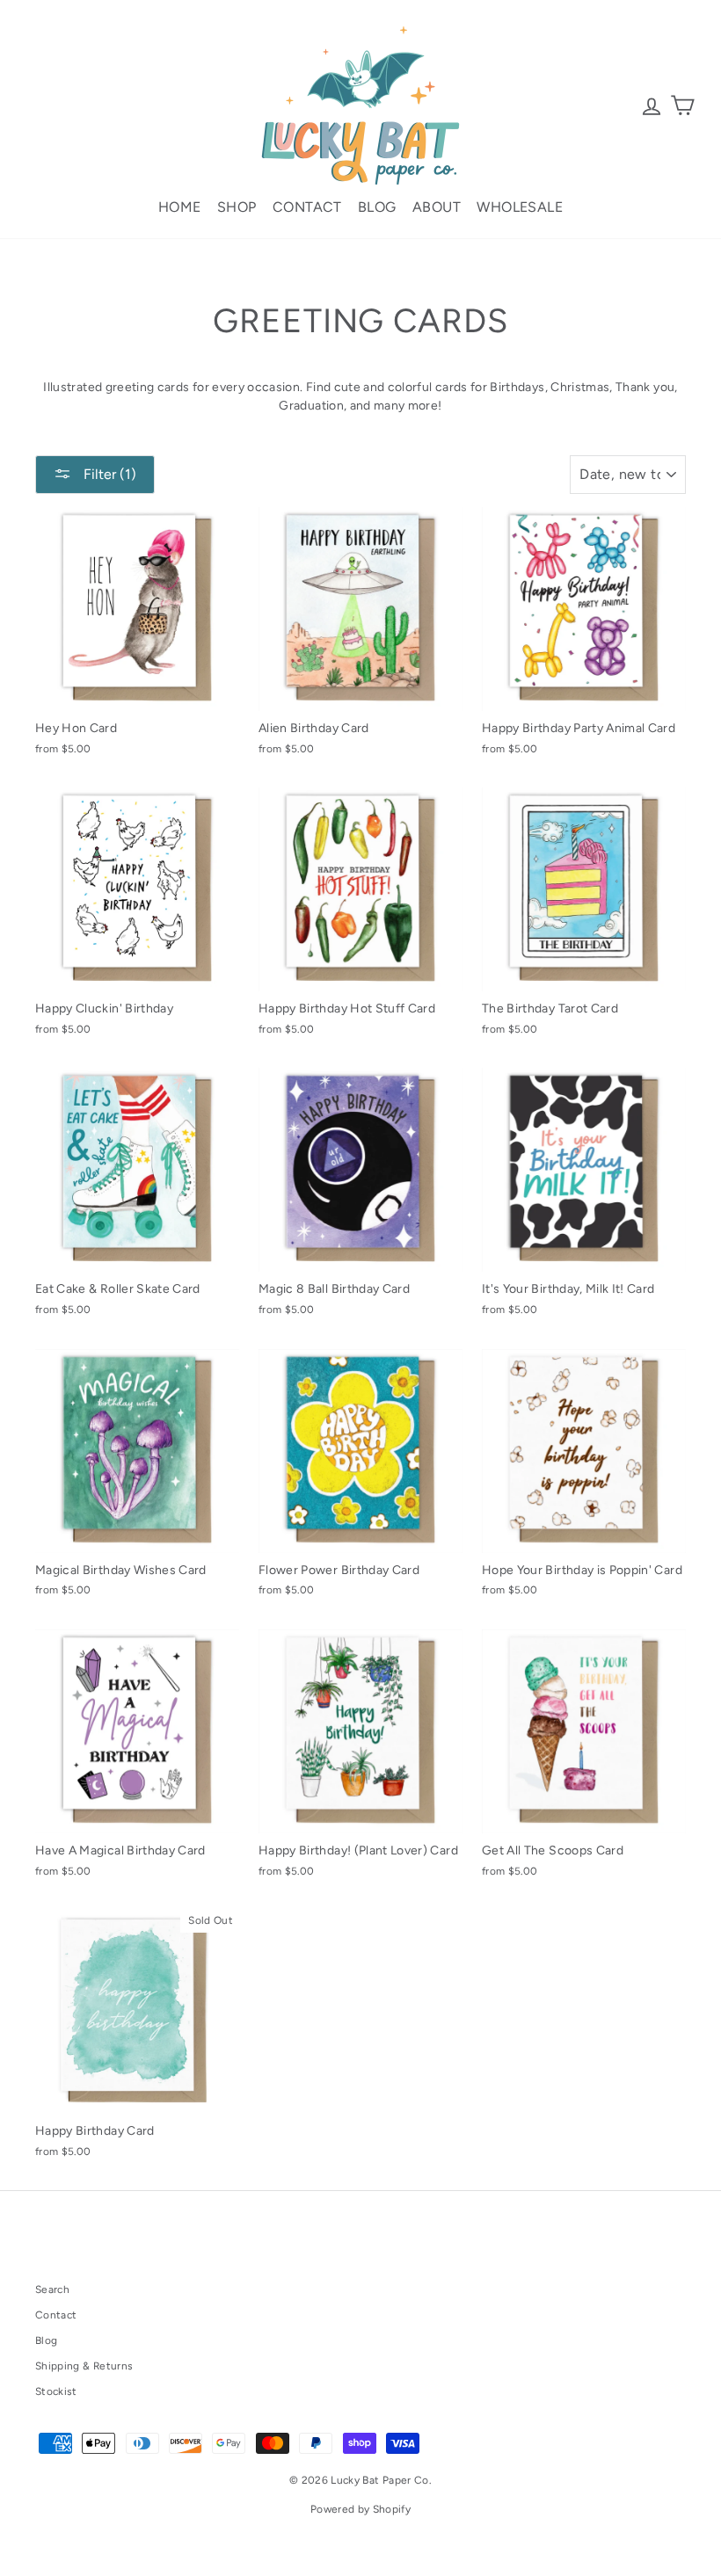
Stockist (56, 2391)
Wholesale (520, 207)
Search (52, 2289)
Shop (237, 207)
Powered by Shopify (360, 2509)
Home (180, 207)
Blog (377, 207)
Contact (307, 207)
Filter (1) (108, 474)
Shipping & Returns (84, 2366)
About (437, 207)
